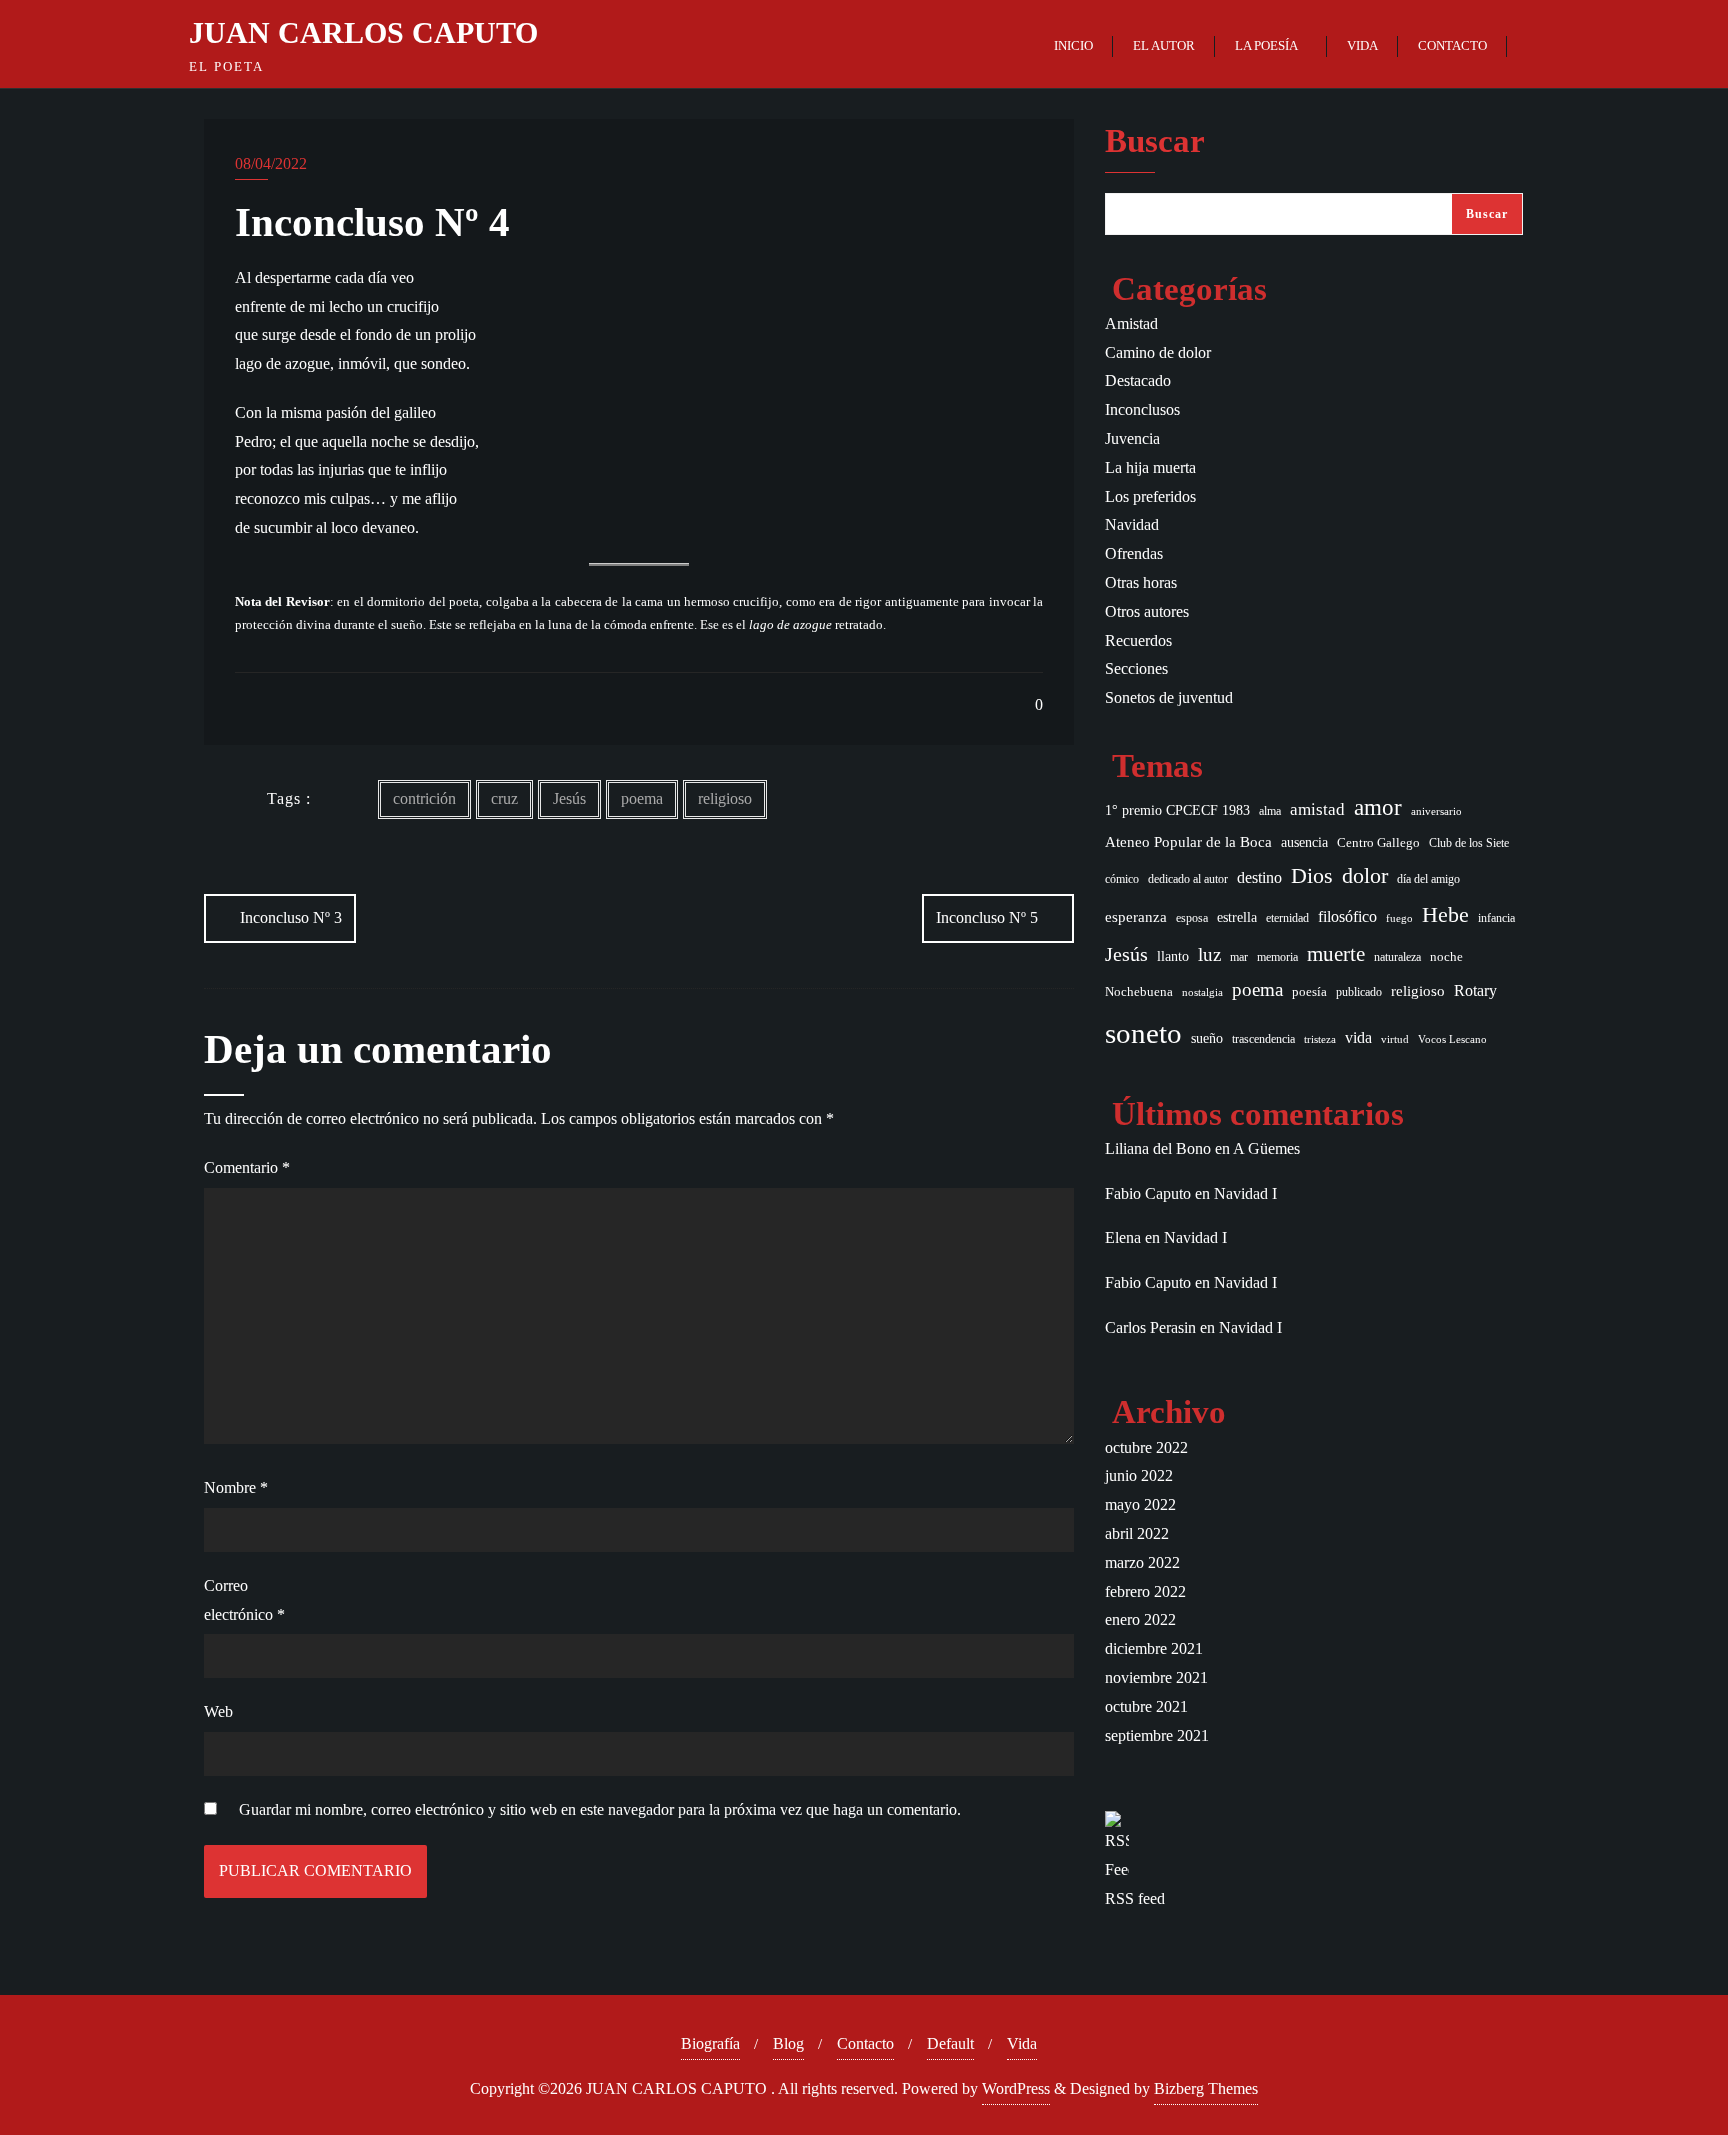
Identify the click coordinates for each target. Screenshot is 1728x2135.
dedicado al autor (1188, 879)
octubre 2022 (1146, 1447)
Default (950, 2043)
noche (1446, 956)
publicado (1359, 992)
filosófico (1347, 917)
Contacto (865, 2043)
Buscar (1155, 142)
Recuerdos (1138, 640)
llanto (1173, 956)
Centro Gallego (1378, 842)
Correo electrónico (244, 1600)
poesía (1309, 991)
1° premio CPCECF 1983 (1177, 810)
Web (218, 1711)
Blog (788, 2043)
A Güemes (1266, 1148)
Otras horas (1141, 582)
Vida (1022, 2043)
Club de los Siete (1469, 843)
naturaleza (1397, 957)
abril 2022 (1137, 1533)
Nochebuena (1139, 991)
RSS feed (1135, 1898)
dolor (1365, 876)
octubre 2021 (1146, 1706)
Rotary (1475, 990)
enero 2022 (1140, 1619)
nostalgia (1202, 992)
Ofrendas (1134, 553)
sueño (1207, 1038)
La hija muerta (1150, 467)
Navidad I (1245, 1193)
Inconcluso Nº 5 (987, 917)
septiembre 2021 (1157, 1735)
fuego (1399, 918)
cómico (1122, 879)
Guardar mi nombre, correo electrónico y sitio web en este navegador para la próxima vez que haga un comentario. (600, 1809)
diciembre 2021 (1154, 1648)
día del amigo (1428, 879)
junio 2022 (1139, 1475)
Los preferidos (1150, 496)
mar (1239, 957)
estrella (1237, 917)
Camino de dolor (1158, 352)
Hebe (1445, 915)
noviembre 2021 (1156, 1677)
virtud (1395, 1039)
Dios (1312, 876)
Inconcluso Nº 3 (291, 917)
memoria (1277, 957)
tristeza (1320, 1039)
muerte (1336, 954)
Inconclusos (1142, 409)
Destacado (1138, 380)
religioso (725, 798)
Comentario (247, 1167)
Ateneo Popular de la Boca (1188, 842)
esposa (1192, 918)
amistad (1317, 809)
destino (1259, 878)
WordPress (1016, 2088)
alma (1270, 811)
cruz (504, 798)
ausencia (1304, 842)
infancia (1496, 918)
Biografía (710, 2043)
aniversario (1436, 811)
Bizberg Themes (1206, 2088)
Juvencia (1132, 438)
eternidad (1287, 918)
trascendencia (1263, 1039)
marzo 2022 (1142, 1562)
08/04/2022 (271, 163)
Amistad (1131, 323)
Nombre (236, 1487)
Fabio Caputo (1148, 1193)
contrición (424, 798)
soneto (1143, 1033)
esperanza (1136, 917)
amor (1378, 807)
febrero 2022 (1145, 1591)
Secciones (1136, 668)
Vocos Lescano (1452, 1039)
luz (1209, 954)
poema (642, 798)
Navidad (1132, 524)
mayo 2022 (1140, 1504)
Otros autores (1147, 611)
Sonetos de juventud (1169, 697)
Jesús (569, 798)
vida (1358, 1037)
